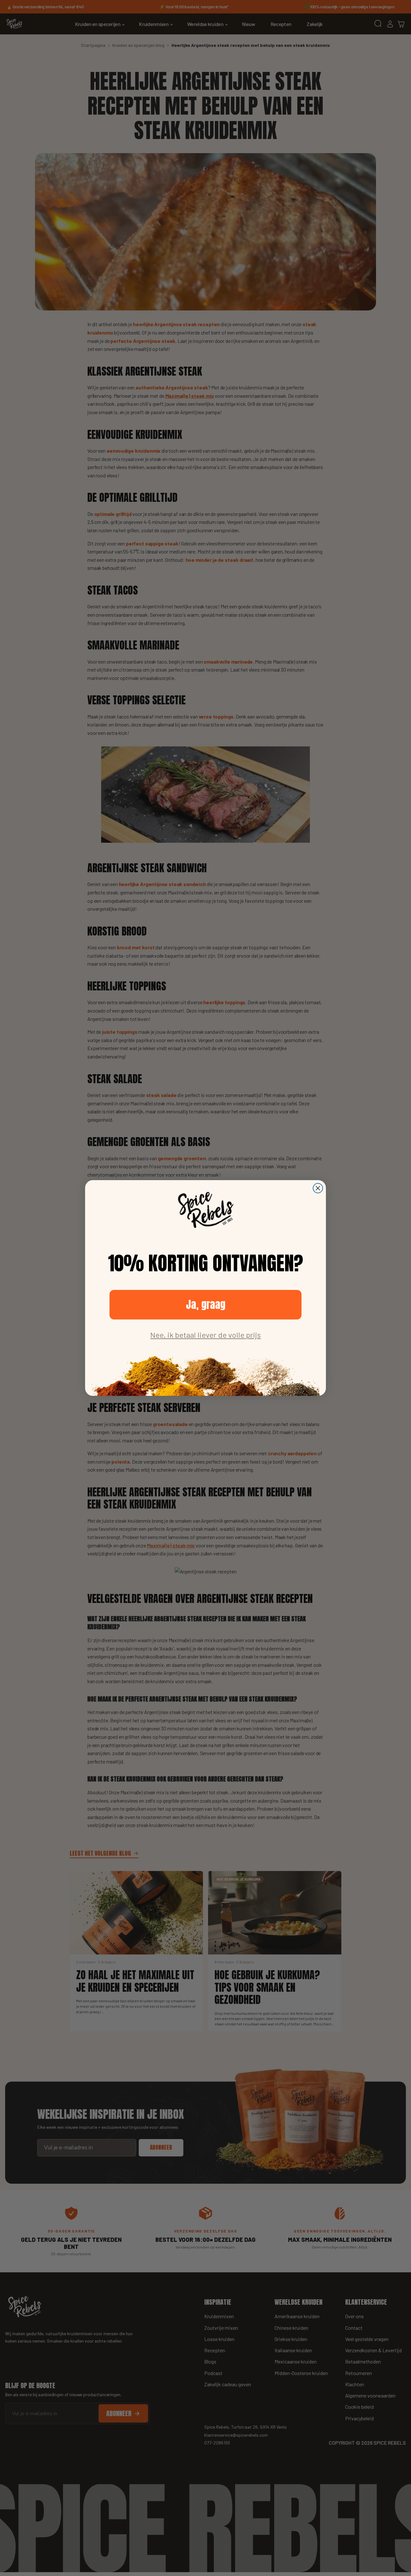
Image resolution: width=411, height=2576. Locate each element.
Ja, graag (206, 1305)
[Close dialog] (318, 1188)
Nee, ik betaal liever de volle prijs (205, 1335)
